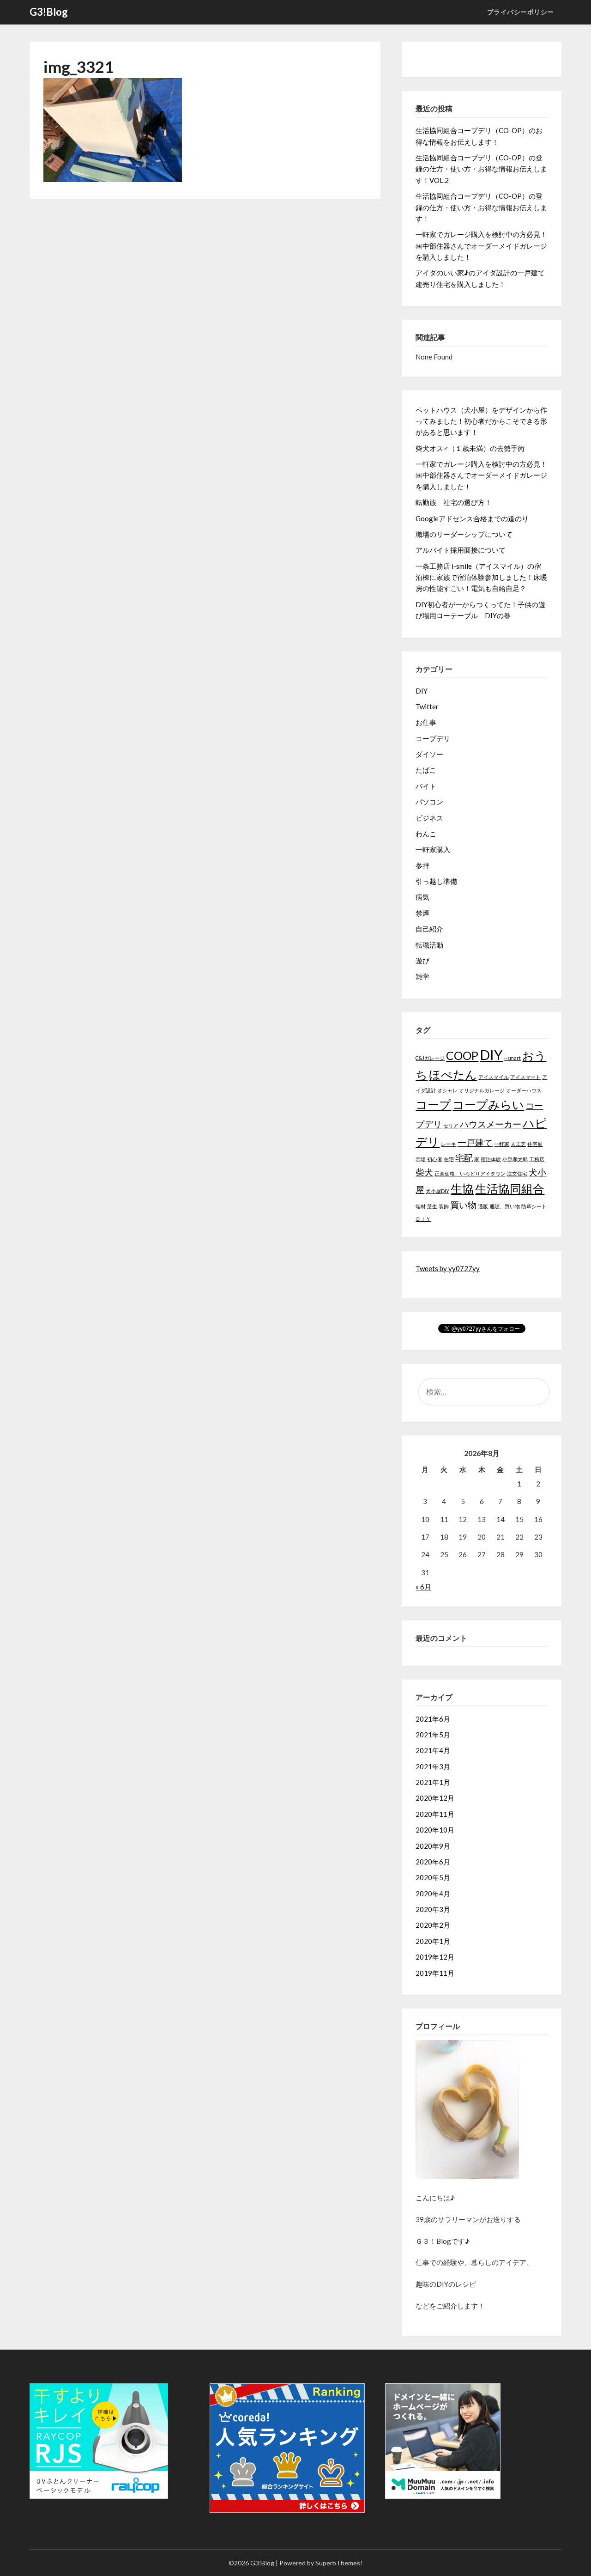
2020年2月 (433, 1925)
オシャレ (447, 1090)
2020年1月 (433, 1941)
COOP (462, 1056)
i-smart (513, 1058)
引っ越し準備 (436, 881)
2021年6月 (433, 1719)
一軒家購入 (433, 849)
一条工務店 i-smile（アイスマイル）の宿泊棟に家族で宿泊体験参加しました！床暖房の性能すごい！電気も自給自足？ (481, 577)
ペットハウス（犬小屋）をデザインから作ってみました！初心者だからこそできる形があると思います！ (481, 421)
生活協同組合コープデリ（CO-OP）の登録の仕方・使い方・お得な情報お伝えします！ (481, 207)
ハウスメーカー (491, 1124)
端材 (421, 1206)
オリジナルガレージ (482, 1090)
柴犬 (424, 1172)
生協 (462, 1189)
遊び (422, 961)
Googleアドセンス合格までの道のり (472, 518)
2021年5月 (433, 1735)
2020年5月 (433, 1877)
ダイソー (429, 754)
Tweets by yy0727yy (448, 1268)
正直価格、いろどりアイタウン (470, 1173)
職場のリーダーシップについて (464, 534)
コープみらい (488, 1105)
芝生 (432, 1206)
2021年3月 (433, 1766)
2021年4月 (433, 1750)
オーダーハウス (524, 1090)
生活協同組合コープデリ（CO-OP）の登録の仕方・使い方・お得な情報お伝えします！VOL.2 (481, 169)
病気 (422, 897)
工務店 (537, 1159)
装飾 (444, 1206)
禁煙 (422, 913)
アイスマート (525, 1077)
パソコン (429, 802)
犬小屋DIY (437, 1191)
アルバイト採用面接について (461, 550)
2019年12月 (435, 1957)
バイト (426, 786)
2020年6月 (433, 1862)
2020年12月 (435, 1798)
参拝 (422, 865)
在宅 (449, 1159)
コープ (433, 1105)
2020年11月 (435, 1814)
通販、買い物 (505, 1206)
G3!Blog (49, 12)
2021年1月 (433, 1782)
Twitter (427, 706)
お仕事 (426, 722)
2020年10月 (435, 1830)
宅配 (464, 1158)
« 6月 (423, 1587)
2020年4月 (433, 1894)
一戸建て (475, 1142)
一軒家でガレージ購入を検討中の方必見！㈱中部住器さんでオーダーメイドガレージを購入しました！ (481, 246)
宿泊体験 (491, 1159)
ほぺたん (453, 1075)
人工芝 (518, 1144)
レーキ (449, 1144)
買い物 (463, 1205)
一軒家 (502, 1144)
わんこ (426, 834)
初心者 (435, 1159)
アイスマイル (494, 1077)
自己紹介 (429, 929)
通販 (483, 1206)
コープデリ (433, 738)
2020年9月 (433, 1846)
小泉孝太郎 (515, 1159)
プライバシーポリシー (521, 12)
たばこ (426, 770)
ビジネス (429, 818)
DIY (422, 691)
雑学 (422, 976)
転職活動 (429, 945)
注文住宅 (517, 1173)
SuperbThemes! (339, 2563)
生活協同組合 (510, 1189)
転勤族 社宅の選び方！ (454, 502)
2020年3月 (433, 1909)
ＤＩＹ (423, 1219)
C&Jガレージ (430, 1058)
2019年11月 (435, 1973)
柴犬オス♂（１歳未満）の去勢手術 (470, 448)
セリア (451, 1125)
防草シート (534, 1206)
